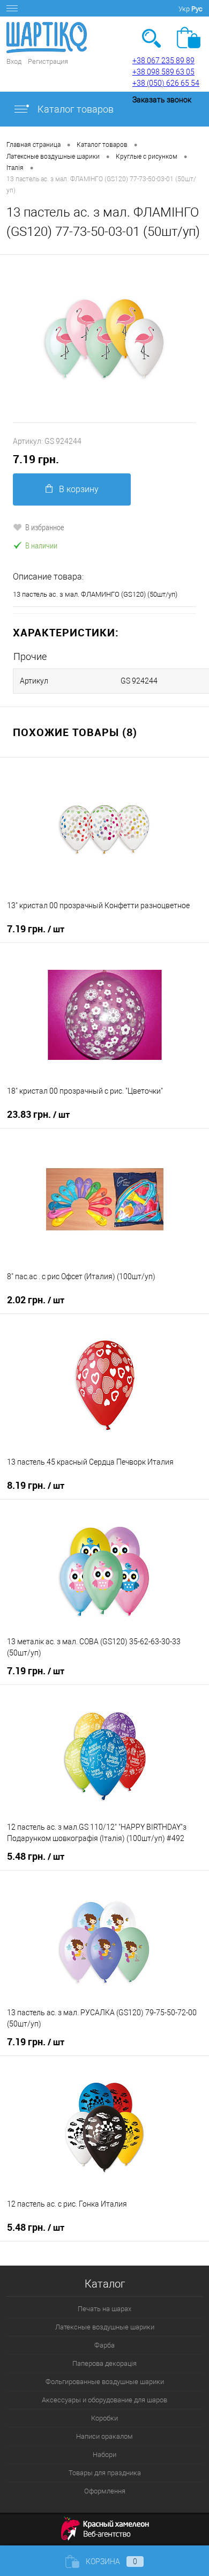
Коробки (104, 2418)
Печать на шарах (104, 2309)
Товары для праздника (105, 2473)
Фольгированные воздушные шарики (105, 2382)
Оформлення (105, 2491)
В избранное (45, 527)
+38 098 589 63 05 (163, 72)
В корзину (79, 489)
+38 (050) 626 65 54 (166, 83)
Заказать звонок (162, 100)
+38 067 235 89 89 (163, 61)
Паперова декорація (104, 2363)
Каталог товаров (74, 109)
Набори (104, 2455)
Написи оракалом (104, 2436)
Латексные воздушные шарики (105, 2327)
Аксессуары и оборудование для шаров (104, 2400)
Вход (14, 61)
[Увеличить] (104, 339)
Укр (184, 9)
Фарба (104, 2345)
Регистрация (48, 61)
